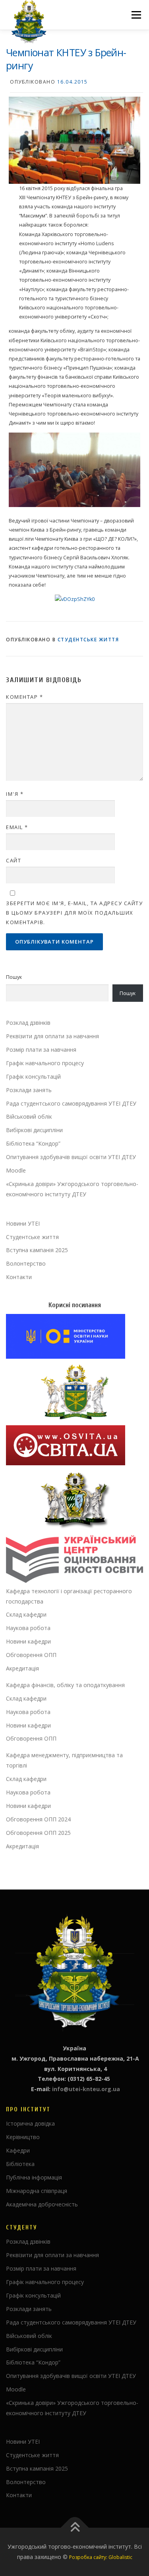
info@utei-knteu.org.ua (86, 2089)
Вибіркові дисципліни (34, 1130)
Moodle (16, 1170)
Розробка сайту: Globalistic (101, 2557)
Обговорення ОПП (31, 1655)
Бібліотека (20, 2164)
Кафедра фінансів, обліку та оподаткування (65, 1685)
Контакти (19, 1277)
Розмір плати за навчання (41, 1050)
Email (17, 827)
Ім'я (15, 794)
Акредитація (22, 1668)
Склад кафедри (26, 1614)
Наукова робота (28, 1628)
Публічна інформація (34, 2177)
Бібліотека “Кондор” (33, 1143)
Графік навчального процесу (45, 1063)
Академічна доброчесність (42, 2204)
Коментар (24, 697)
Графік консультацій (33, 1076)
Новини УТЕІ (23, 1223)
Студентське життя (88, 640)
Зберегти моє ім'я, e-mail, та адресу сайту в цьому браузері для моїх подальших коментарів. (74, 913)
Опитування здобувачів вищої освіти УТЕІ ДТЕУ (71, 1157)
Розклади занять (29, 1090)
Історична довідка (30, 2123)
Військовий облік (29, 1116)
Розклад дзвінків (28, 1023)
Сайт (14, 860)
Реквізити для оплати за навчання (52, 1036)
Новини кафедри (28, 1641)
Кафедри (18, 2150)
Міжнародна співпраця (37, 2191)
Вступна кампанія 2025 (37, 1250)
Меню (136, 15)
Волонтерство (26, 1263)
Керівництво (23, 2137)
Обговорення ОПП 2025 (38, 1833)
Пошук (14, 977)
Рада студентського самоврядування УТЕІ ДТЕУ (71, 1103)
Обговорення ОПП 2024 (38, 1819)
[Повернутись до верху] (74, 2528)
